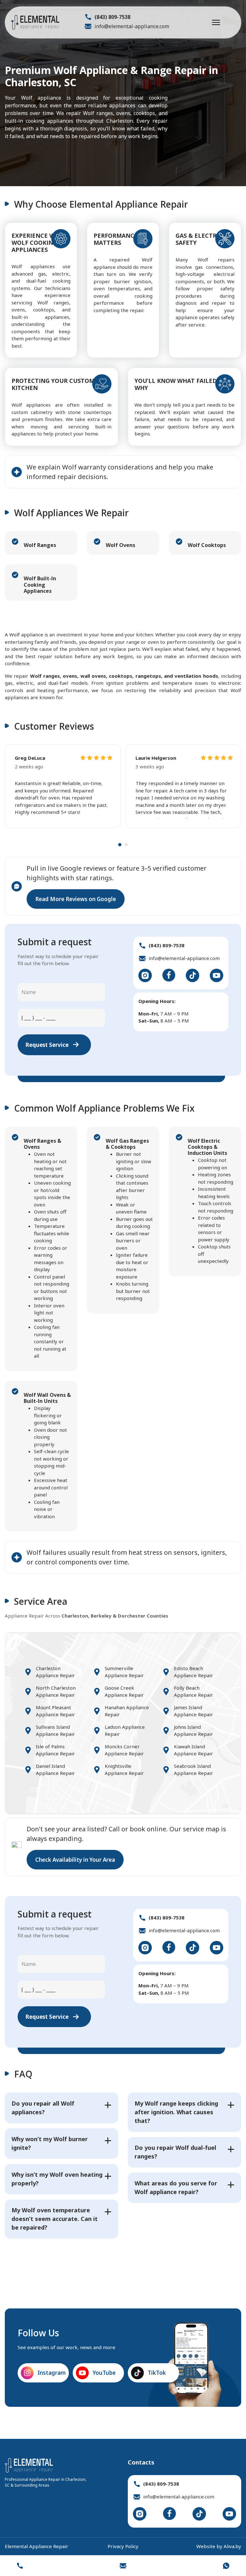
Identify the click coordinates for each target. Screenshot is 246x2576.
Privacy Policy (123, 2546)
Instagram (51, 2373)
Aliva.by (232, 2546)
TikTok (157, 2373)
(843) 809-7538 (112, 17)
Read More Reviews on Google (76, 899)
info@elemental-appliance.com (132, 26)
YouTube (104, 2373)
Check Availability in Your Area (75, 1860)
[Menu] (216, 22)
